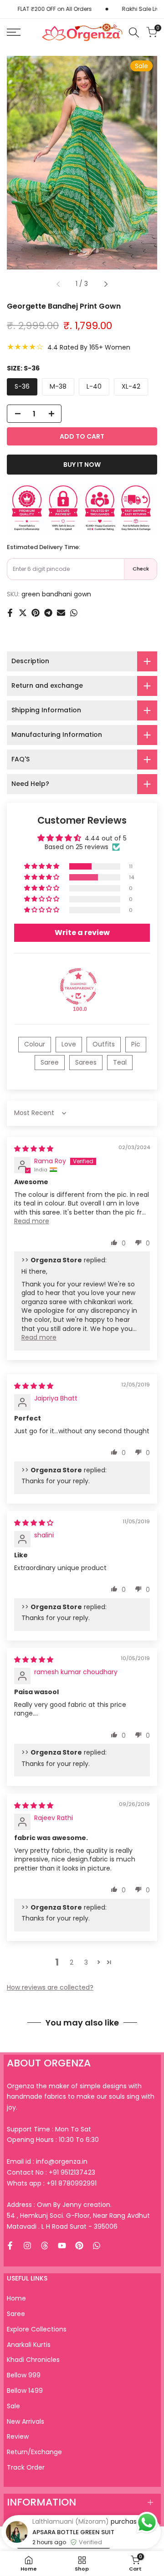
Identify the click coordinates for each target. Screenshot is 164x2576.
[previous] (58, 284)
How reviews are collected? (50, 1987)
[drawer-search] (134, 33)
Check (141, 569)
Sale (13, 2406)
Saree (16, 2314)
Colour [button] (35, 1044)
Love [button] (69, 1044)
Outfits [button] (104, 1044)
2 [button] (72, 1962)
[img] (34, 1149)
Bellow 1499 (25, 2391)
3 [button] (86, 1962)
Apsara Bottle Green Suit (73, 2532)
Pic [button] (136, 1044)
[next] (106, 284)
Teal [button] (120, 1062)
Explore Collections (37, 2329)
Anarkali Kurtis (29, 2345)
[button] (42, 866)
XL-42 (131, 386)
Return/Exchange (34, 2452)
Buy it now (82, 465)
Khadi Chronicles (33, 2360)
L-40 (94, 386)
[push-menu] (14, 32)
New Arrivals (26, 2421)
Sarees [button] (86, 1062)
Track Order (26, 2467)
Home (16, 2298)
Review (18, 2436)
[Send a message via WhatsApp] (147, 2523)
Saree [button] (50, 1062)
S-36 (22, 386)
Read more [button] (32, 1221)
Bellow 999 (24, 2375)
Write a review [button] (82, 933)
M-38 (58, 386)
